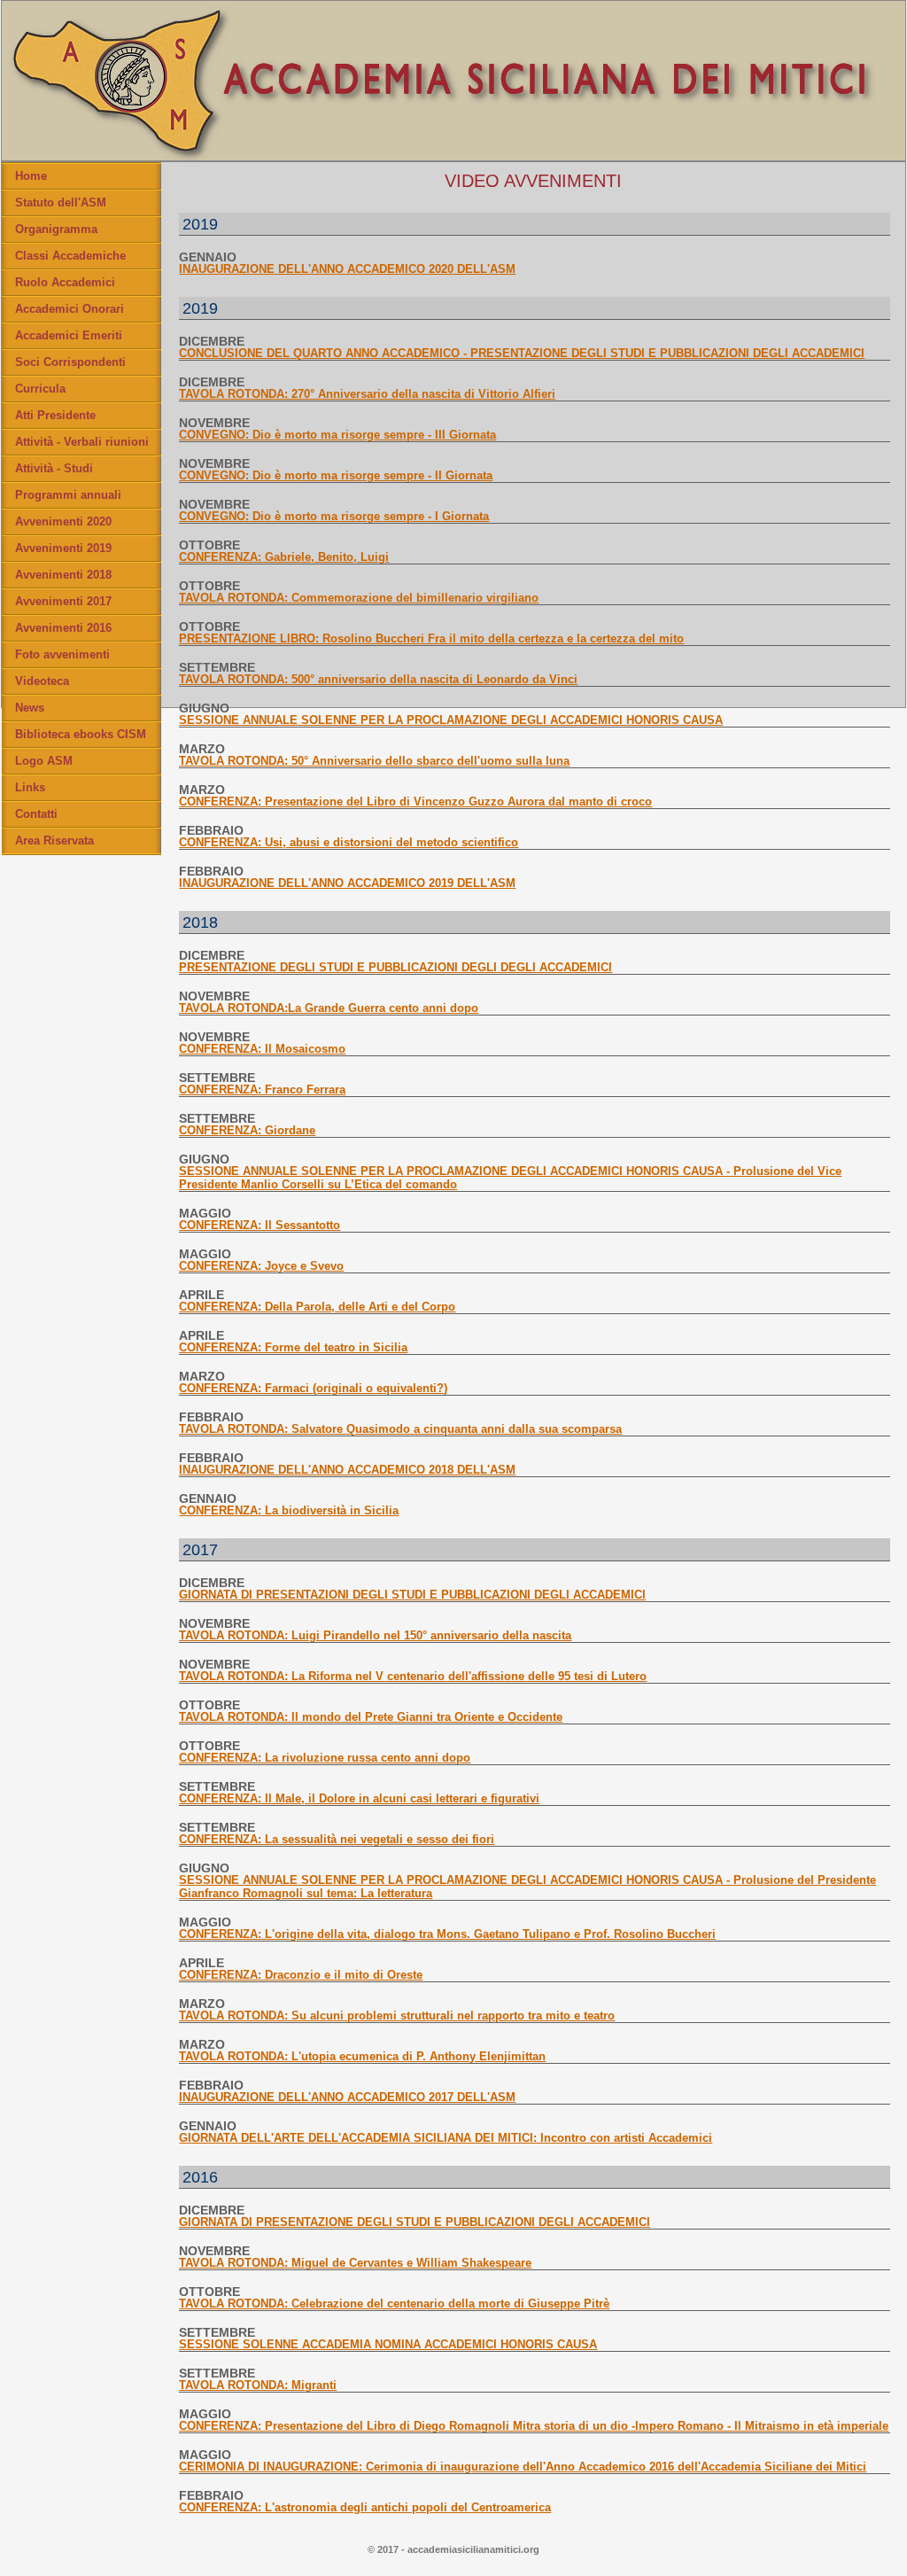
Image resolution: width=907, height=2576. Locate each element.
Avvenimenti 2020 (63, 521)
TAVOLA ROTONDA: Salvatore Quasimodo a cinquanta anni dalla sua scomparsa (400, 1429)
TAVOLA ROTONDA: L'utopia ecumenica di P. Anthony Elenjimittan (362, 2056)
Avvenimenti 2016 (63, 628)
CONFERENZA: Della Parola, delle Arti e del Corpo (317, 1307)
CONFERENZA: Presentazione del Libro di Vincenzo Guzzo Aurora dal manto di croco (415, 802)
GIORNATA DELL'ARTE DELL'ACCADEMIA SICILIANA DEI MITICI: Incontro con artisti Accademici (446, 2138)
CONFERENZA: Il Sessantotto (260, 1225)
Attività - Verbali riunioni (82, 442)
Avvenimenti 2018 (63, 575)
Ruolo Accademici (65, 282)
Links (30, 787)
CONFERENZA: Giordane (247, 1130)
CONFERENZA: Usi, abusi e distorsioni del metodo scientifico (349, 842)
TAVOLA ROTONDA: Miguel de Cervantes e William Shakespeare (355, 2263)
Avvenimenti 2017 (63, 601)
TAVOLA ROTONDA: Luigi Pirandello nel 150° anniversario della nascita (375, 1635)
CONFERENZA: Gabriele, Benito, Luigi (284, 557)
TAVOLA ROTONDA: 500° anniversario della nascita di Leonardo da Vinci (378, 679)
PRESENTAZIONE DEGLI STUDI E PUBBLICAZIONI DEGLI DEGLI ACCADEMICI (395, 967)
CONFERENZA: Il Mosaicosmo (262, 1049)
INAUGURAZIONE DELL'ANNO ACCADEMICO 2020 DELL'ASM (347, 269)
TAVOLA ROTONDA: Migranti (258, 2385)
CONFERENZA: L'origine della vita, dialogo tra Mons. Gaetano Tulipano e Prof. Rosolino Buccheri (447, 1934)
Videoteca (42, 681)
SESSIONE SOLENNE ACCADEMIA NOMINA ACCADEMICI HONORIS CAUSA (388, 2344)
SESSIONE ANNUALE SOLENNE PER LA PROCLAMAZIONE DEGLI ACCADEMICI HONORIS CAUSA (451, 720)
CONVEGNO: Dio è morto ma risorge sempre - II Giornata (336, 475)
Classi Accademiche (70, 256)
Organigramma (56, 229)
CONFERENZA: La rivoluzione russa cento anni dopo (325, 1758)
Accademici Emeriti (69, 335)
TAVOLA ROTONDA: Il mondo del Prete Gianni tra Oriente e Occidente (371, 1717)
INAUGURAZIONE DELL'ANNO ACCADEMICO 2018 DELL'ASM (347, 1470)
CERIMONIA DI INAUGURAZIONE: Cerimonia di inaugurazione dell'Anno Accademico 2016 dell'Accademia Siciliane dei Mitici (523, 2467)
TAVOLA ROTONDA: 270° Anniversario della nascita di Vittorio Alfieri (367, 394)
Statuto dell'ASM (61, 202)
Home (31, 176)
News (30, 708)
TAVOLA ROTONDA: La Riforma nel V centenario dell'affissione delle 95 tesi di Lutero (413, 1676)
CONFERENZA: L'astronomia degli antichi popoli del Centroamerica (365, 2507)
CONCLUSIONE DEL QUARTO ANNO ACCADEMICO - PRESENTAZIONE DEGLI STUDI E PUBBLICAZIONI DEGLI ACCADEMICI (522, 353)
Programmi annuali (68, 495)
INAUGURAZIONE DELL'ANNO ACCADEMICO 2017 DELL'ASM (347, 2097)
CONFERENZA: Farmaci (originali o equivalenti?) (313, 1388)
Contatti (36, 814)
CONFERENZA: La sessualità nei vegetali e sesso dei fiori (337, 1839)
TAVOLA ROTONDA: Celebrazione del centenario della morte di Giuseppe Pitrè (394, 2304)
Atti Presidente (55, 415)
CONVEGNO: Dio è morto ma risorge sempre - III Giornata (337, 435)
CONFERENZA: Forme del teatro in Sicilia (293, 1347)
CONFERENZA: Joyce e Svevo (261, 1266)
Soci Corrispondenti (70, 362)
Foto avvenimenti (62, 654)
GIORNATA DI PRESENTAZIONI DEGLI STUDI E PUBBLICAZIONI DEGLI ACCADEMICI (412, 1595)
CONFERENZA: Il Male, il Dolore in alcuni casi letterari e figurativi (359, 1798)
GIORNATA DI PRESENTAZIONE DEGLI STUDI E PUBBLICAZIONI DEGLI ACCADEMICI (415, 2222)
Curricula (40, 389)
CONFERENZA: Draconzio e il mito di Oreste (301, 1975)
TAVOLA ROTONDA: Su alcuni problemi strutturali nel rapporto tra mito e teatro (397, 2016)
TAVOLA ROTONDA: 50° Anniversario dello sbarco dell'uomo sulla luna (374, 761)
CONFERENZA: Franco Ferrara (262, 1090)
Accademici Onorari (70, 309)
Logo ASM (44, 761)
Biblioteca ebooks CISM (81, 734)
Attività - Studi (54, 468)
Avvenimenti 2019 (63, 548)
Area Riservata (54, 841)
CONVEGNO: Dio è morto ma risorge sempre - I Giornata (334, 516)
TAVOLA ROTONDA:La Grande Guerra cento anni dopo (329, 1008)
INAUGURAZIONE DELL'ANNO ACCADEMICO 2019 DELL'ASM (347, 883)
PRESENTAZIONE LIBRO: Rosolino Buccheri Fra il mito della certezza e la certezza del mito (431, 638)
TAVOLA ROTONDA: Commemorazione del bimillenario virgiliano (359, 598)
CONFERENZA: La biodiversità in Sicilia (289, 1510)
